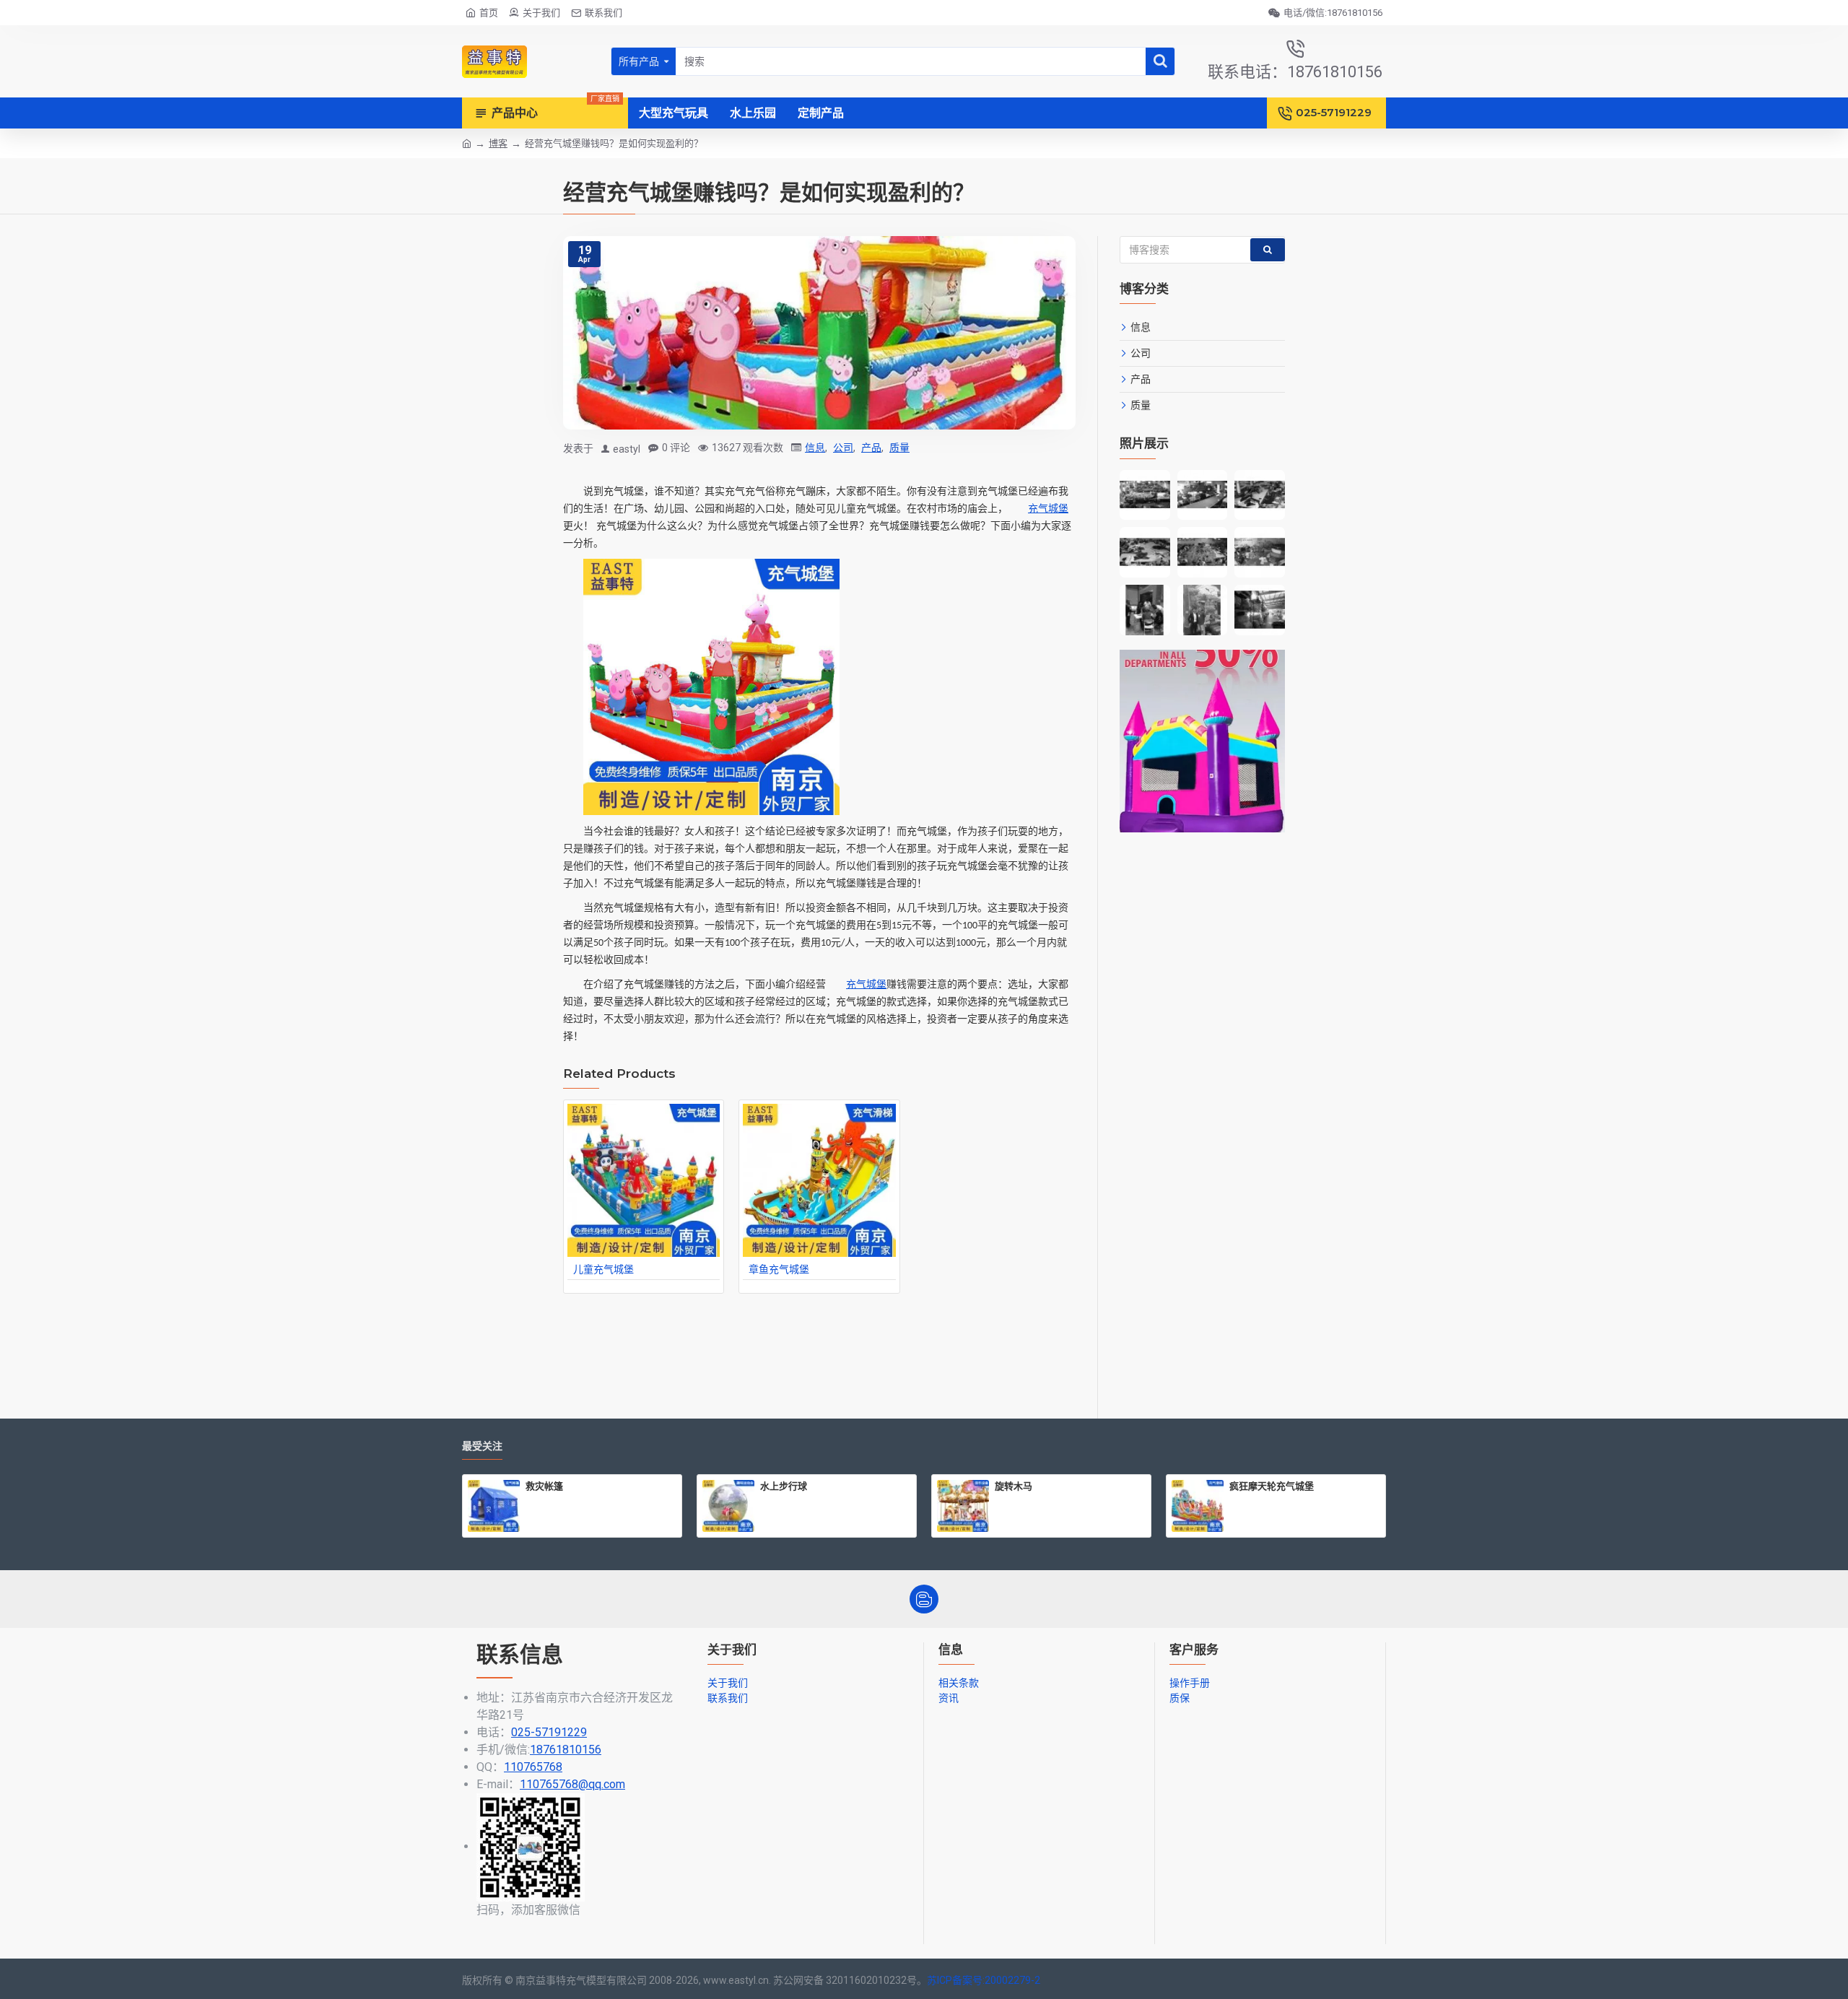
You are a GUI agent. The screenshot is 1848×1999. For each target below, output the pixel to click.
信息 (815, 448)
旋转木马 (1014, 1486)
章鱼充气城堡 (779, 1269)
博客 (498, 143)
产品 (871, 448)
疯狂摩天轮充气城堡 (1272, 1486)
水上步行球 (784, 1486)
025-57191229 (549, 1732)
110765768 (533, 1767)
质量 (899, 448)
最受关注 (482, 1446)
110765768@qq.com (572, 1784)
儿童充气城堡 (603, 1269)
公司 (843, 448)
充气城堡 (1048, 509)
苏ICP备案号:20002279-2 (984, 1980)
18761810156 (566, 1750)
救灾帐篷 (544, 1486)
